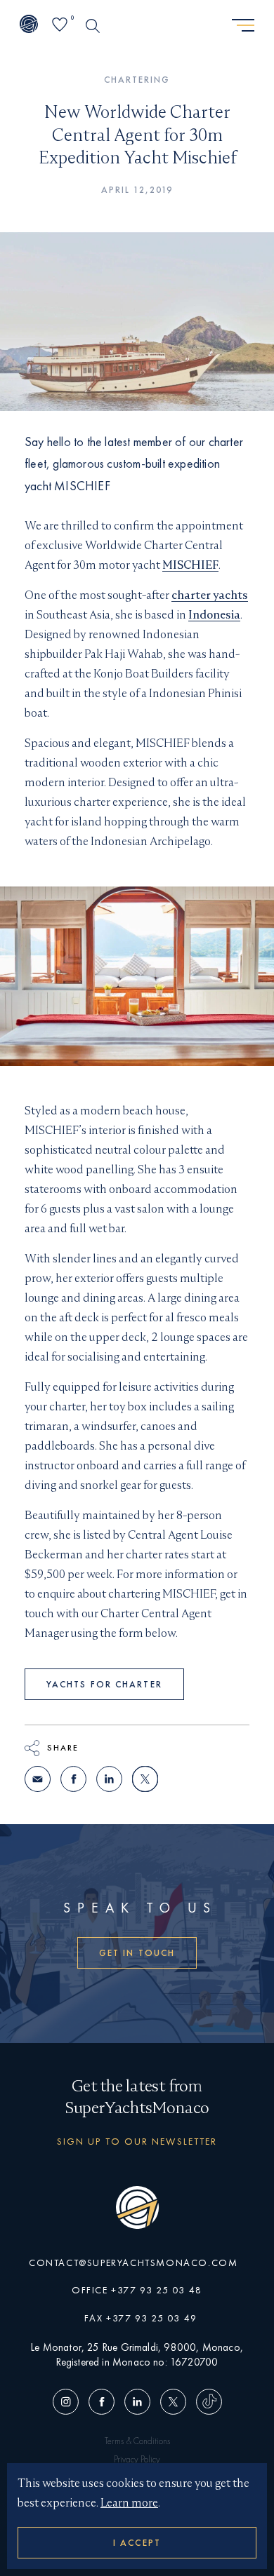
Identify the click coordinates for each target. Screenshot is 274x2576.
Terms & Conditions (137, 2441)
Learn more (129, 2503)
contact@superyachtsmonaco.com (133, 2263)
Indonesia (214, 615)
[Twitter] (173, 2402)
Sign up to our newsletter (137, 2141)
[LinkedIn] (137, 2402)
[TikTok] (207, 2402)
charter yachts (210, 595)
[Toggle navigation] (243, 26)
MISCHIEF (190, 565)
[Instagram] (68, 2402)
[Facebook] (102, 2402)
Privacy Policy (137, 2459)
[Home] (29, 25)
